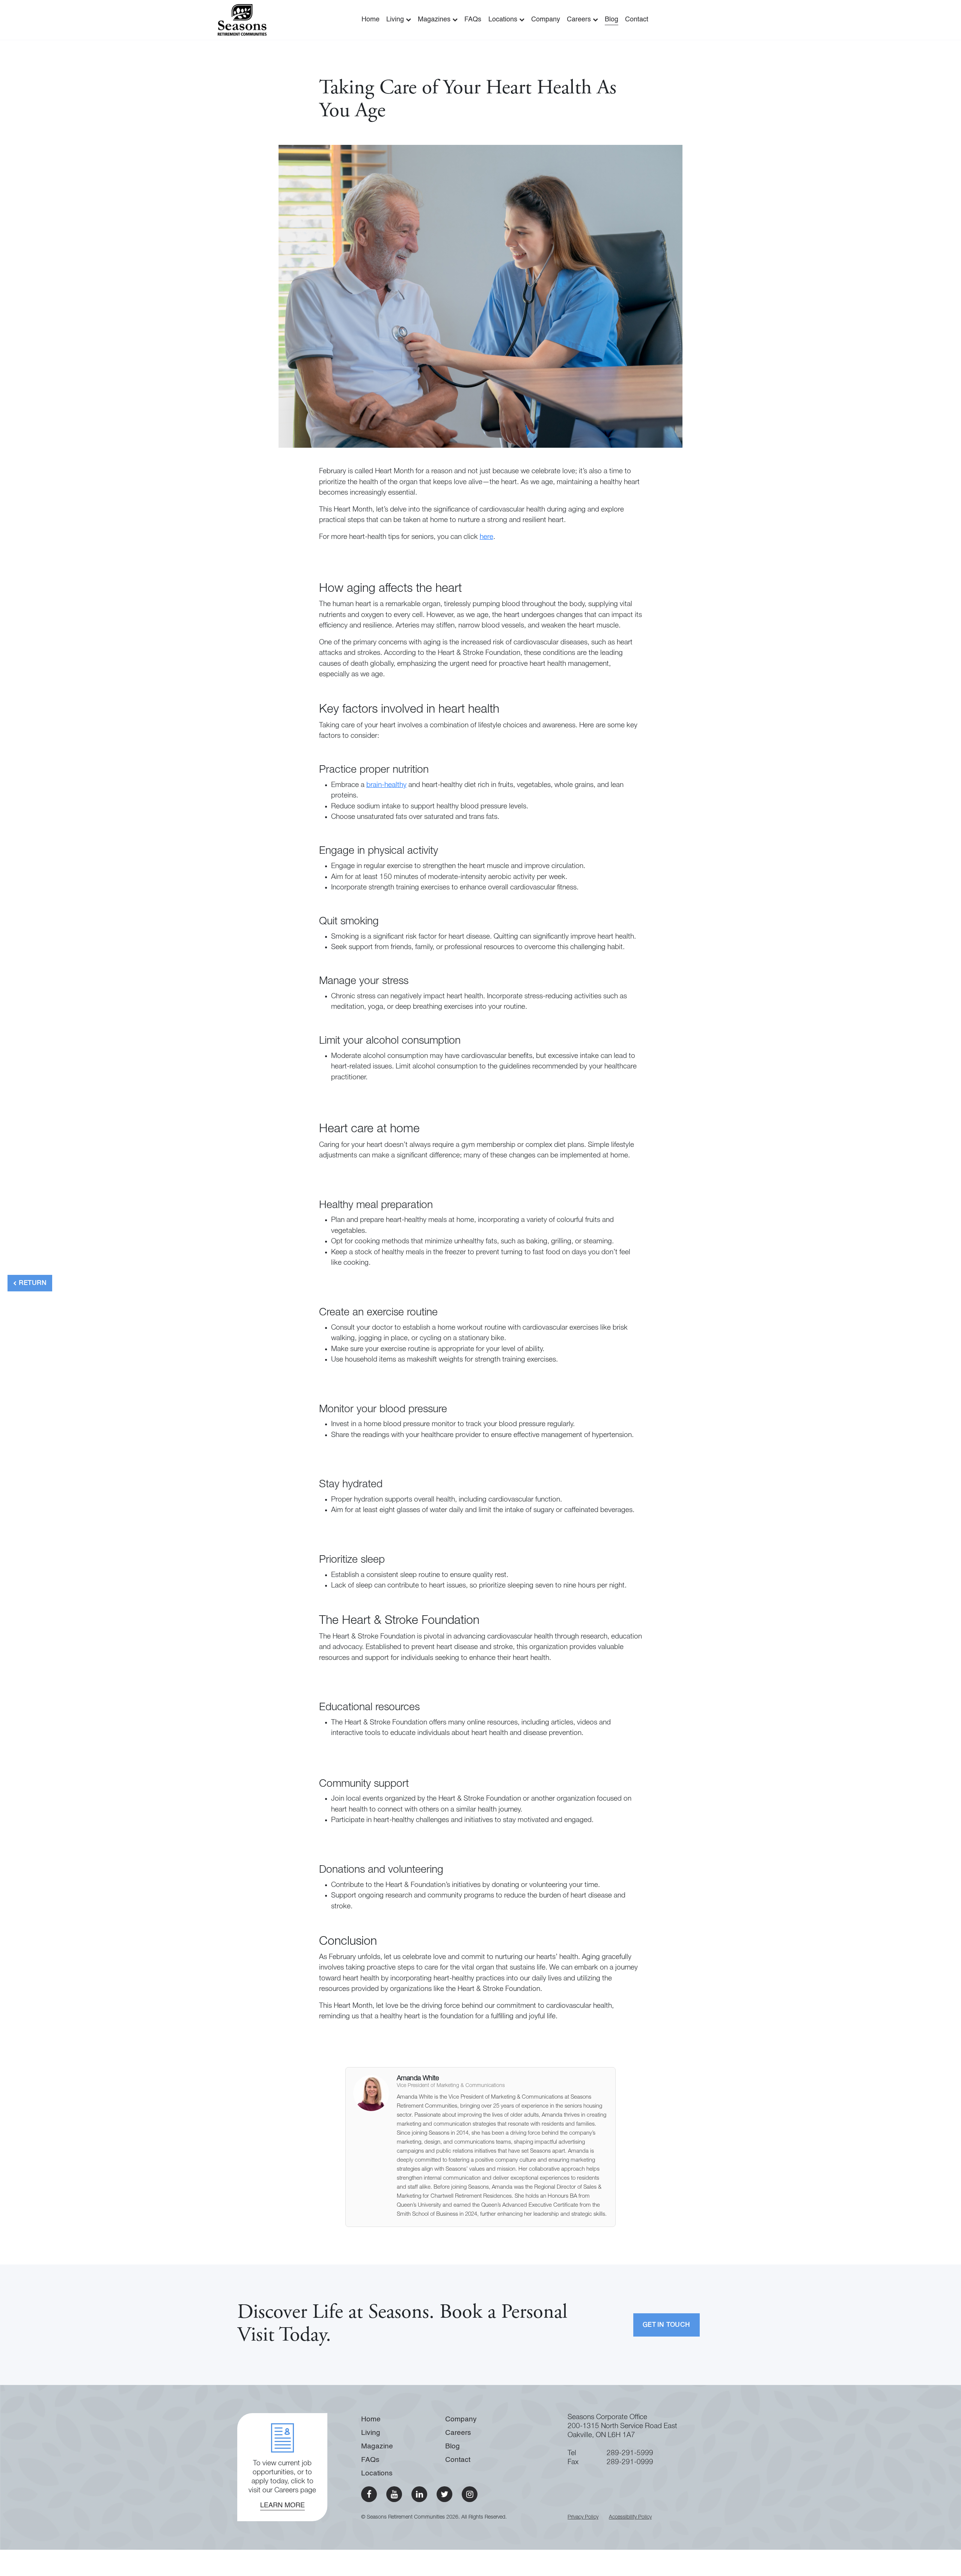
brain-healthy (386, 785)
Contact (637, 20)
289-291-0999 (630, 2462)
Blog (612, 20)
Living (396, 20)
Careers (580, 20)
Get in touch (667, 2325)
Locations (504, 20)
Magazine (377, 2446)
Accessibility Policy (630, 2517)
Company (546, 20)
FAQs (473, 20)
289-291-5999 (630, 2453)
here (487, 537)
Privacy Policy (583, 2517)
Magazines (435, 20)
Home (371, 20)
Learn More (282, 2505)
